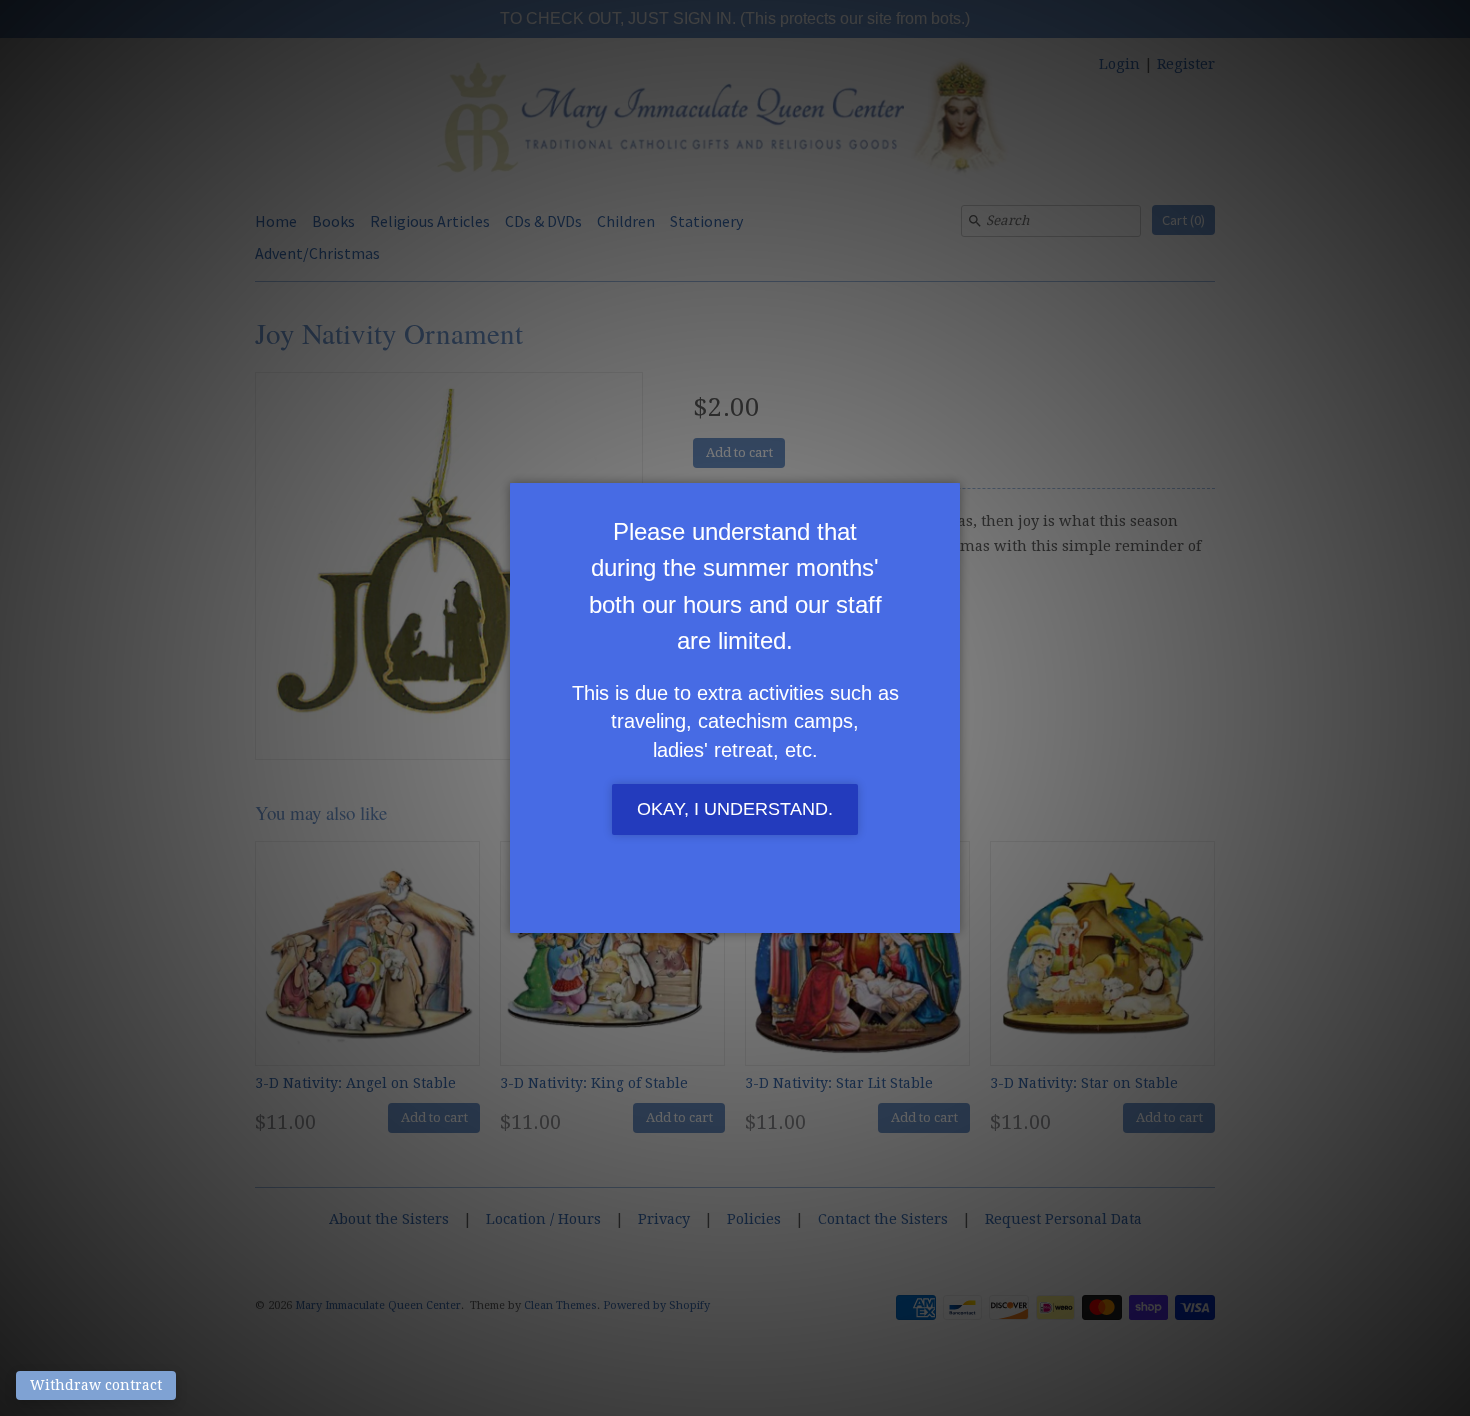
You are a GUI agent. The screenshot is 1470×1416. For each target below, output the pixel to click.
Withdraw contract (96, 1385)
